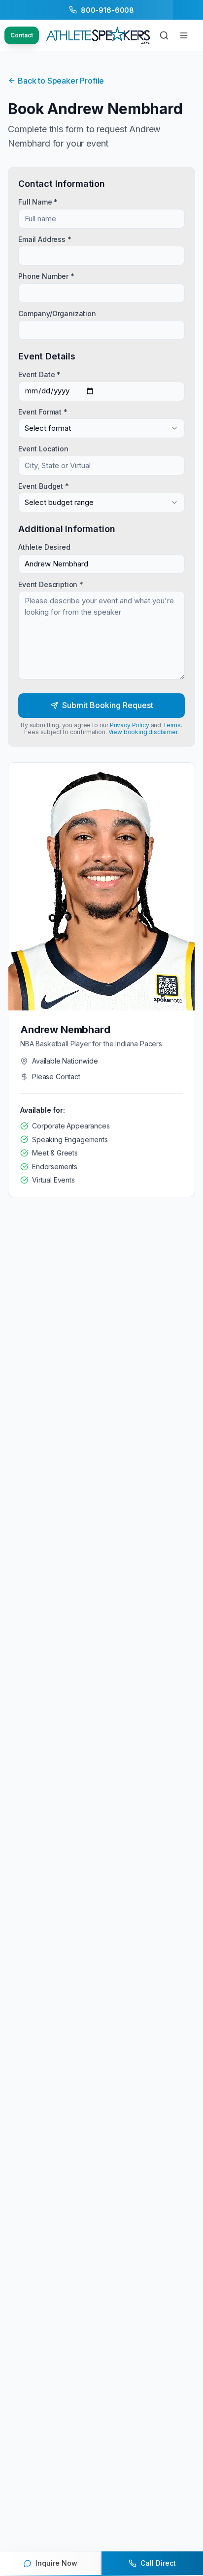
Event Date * (39, 374)
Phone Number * (46, 276)
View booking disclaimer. (144, 732)
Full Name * (38, 201)
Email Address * (45, 239)
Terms (172, 725)
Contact (22, 35)
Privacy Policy (130, 725)
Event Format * (43, 411)
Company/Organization (57, 313)
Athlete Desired (44, 547)
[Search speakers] (164, 35)
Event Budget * (44, 486)
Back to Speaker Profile (61, 81)
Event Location (43, 449)
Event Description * (51, 584)
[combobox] (101, 428)
